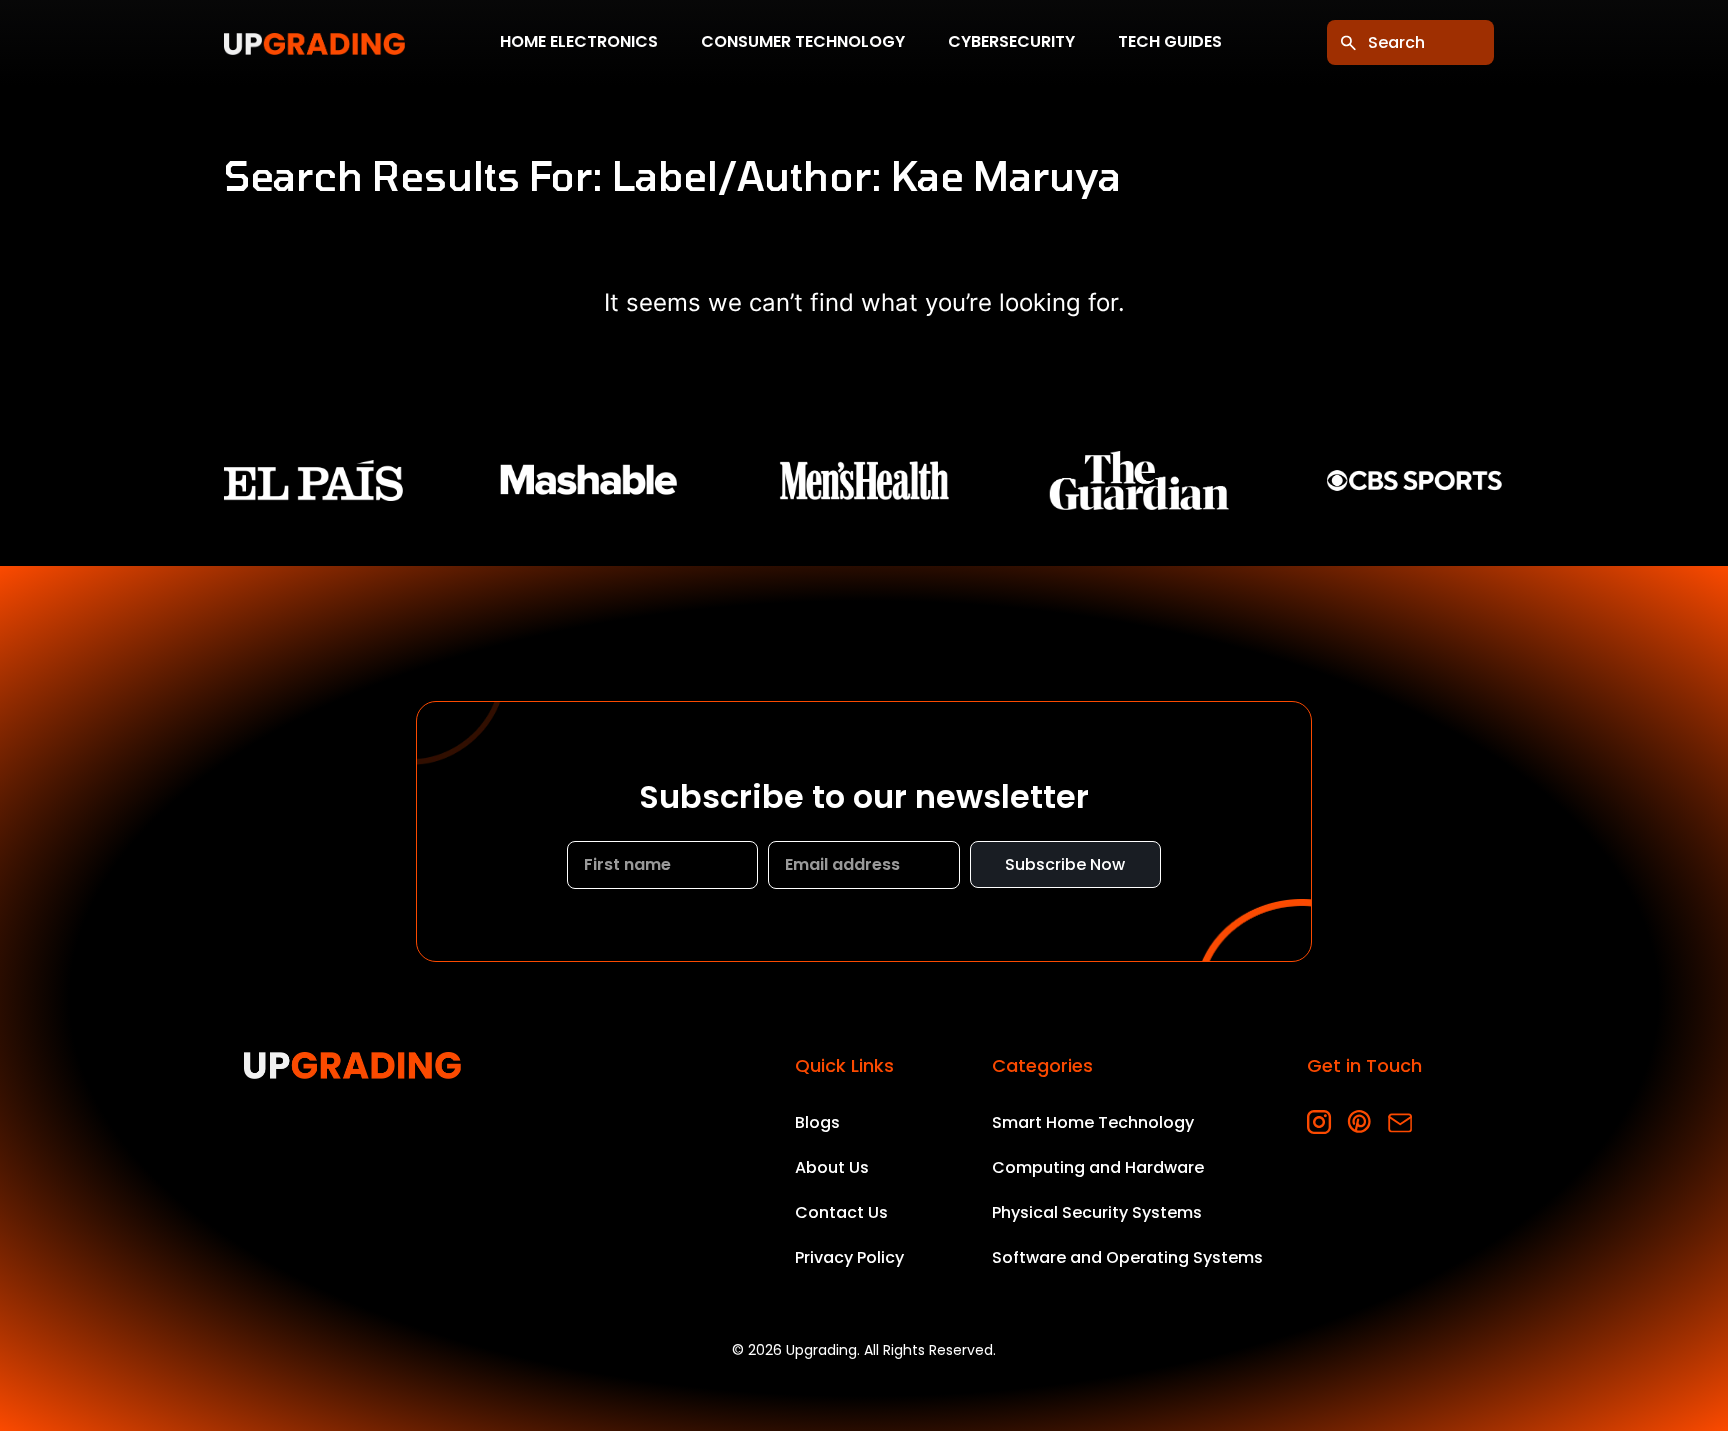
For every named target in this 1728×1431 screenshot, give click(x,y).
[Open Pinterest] (1359, 1122)
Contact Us (841, 1212)
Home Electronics (579, 42)
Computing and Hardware (1098, 1167)
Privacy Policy (849, 1257)
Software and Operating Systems (1127, 1257)
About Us (832, 1167)
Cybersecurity (1011, 42)
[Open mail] (1399, 1122)
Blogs (817, 1122)
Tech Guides (1170, 42)
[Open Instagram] (1319, 1122)
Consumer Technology (803, 42)
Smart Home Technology (1093, 1122)
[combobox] (1410, 42)
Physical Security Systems (1097, 1212)
